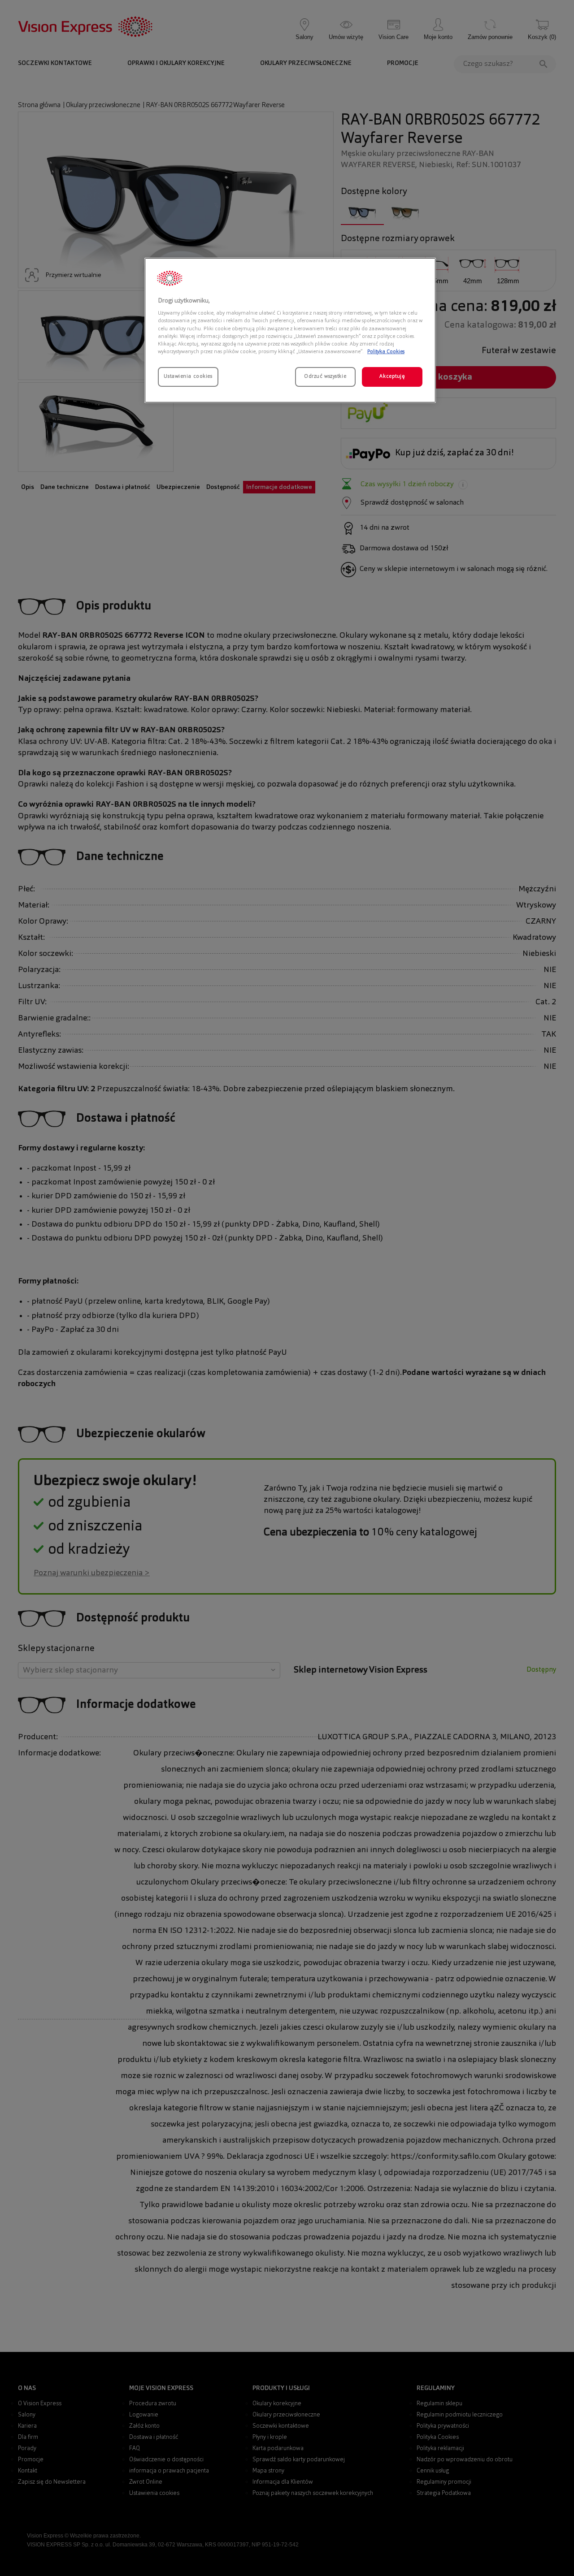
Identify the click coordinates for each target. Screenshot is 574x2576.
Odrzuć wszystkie (325, 376)
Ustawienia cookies (188, 376)
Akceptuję (392, 376)
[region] (290, 330)
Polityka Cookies (386, 352)
